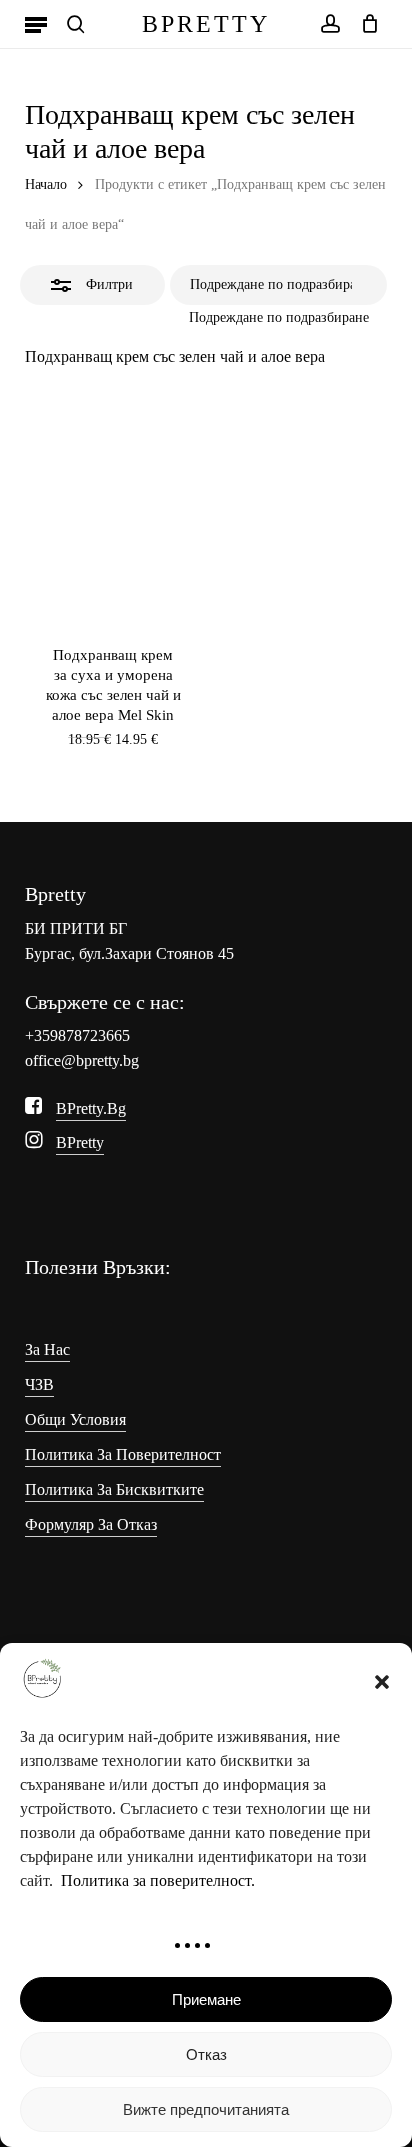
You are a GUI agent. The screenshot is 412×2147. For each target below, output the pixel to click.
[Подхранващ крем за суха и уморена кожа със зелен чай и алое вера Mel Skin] (113, 516)
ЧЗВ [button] (39, 1384)
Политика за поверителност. (158, 1880)
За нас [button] (47, 1349)
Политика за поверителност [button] (123, 1454)
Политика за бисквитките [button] (114, 1489)
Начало (46, 184)
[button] (382, 1682)
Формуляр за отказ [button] (91, 1524)
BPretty (206, 24)
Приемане (206, 1999)
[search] (76, 24)
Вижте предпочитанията (206, 2109)
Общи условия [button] (75, 1419)
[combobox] (279, 317)
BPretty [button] (80, 1142)
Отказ (206, 2054)
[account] (329, 24)
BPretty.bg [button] (91, 1108)
